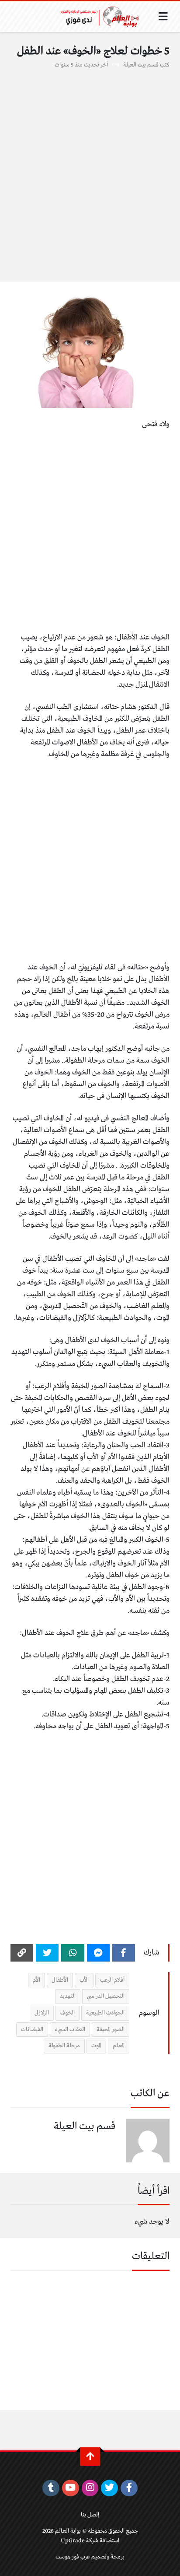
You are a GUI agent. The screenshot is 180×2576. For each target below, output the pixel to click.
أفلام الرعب (112, 1980)
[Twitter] (47, 1953)
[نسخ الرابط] (22, 1953)
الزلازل (42, 2013)
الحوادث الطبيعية (105, 2013)
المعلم (119, 2046)
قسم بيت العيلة (141, 65)
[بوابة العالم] (103, 17)
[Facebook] (124, 1953)
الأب (84, 1980)
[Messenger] (98, 1953)
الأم (36, 1980)
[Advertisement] (90, 171)
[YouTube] (71, 2488)
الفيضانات (32, 2030)
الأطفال (60, 1980)
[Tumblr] (51, 2488)
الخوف (67, 2013)
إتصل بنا (90, 2515)
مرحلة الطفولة (64, 2046)
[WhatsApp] (73, 1953)
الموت (96, 2046)
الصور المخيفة (111, 2030)
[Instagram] (90, 2488)
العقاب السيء (70, 2030)
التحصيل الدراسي (106, 1996)
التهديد (68, 1996)
